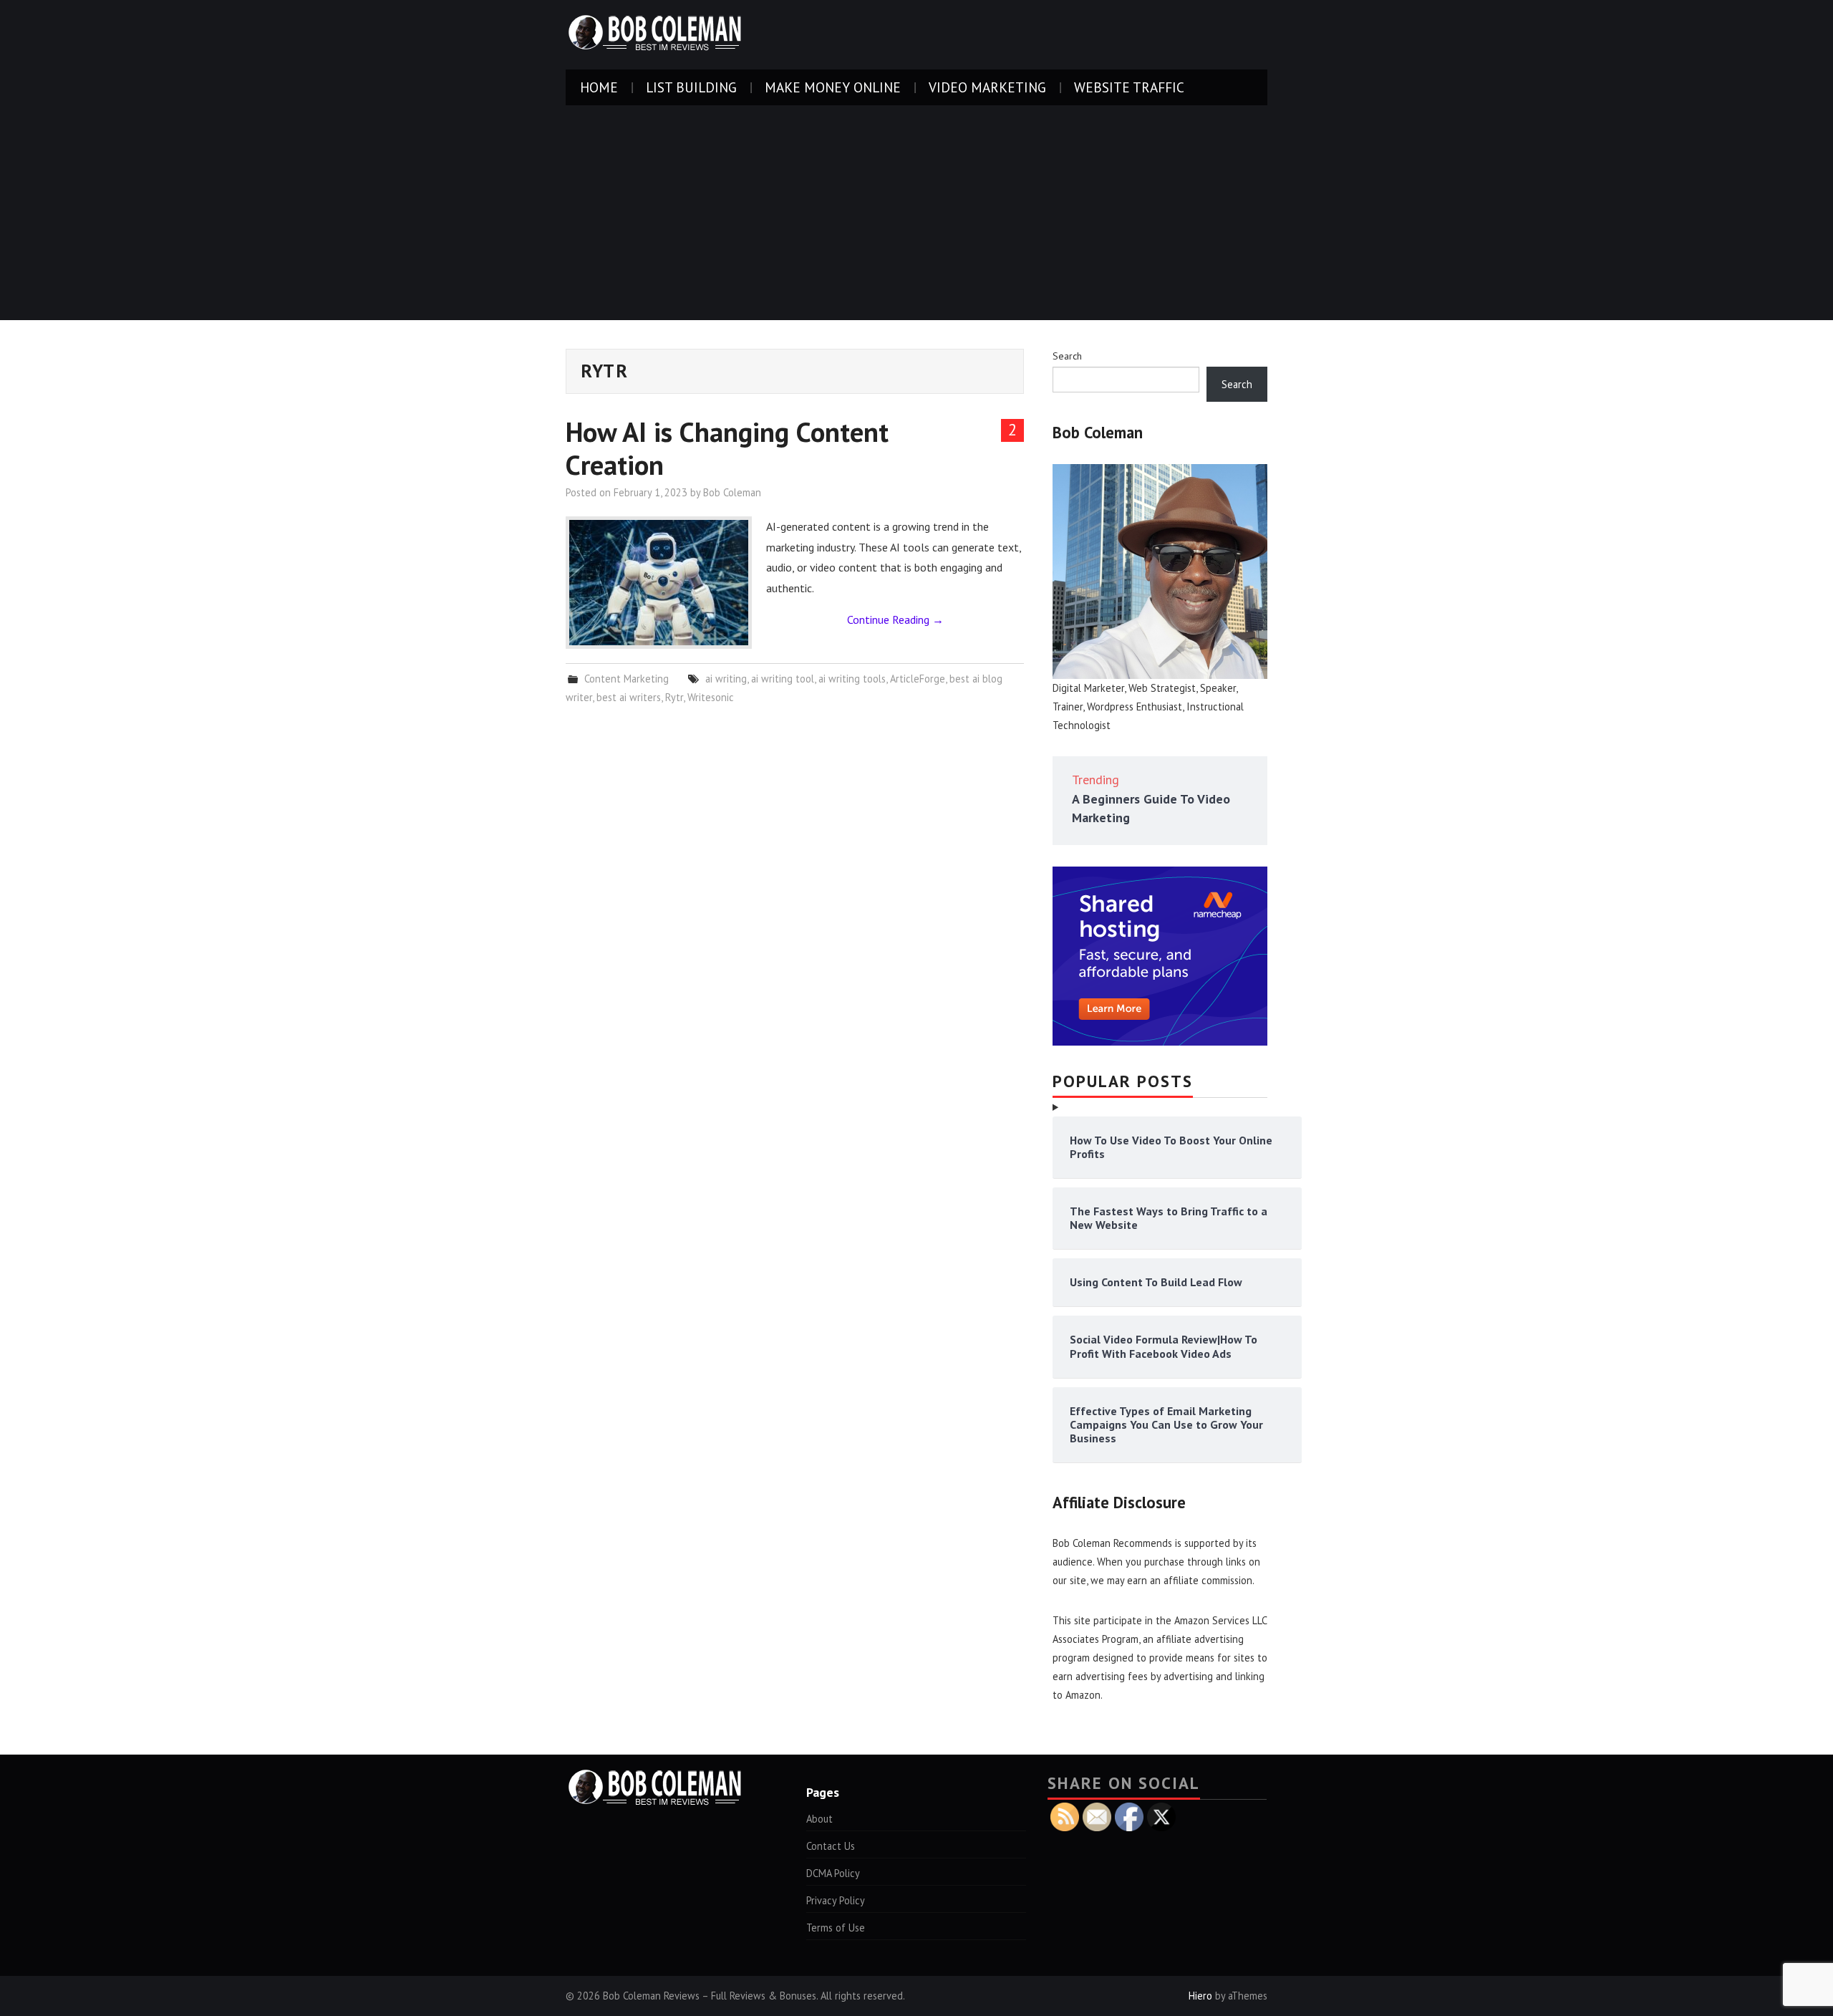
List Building (691, 87)
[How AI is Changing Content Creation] (659, 583)
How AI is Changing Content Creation (727, 448)
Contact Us (831, 1846)
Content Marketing (627, 679)
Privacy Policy (836, 1900)
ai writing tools (852, 679)
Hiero (1200, 1996)
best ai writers (629, 697)
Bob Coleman (732, 492)
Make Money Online (833, 87)
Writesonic (711, 697)
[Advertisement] (916, 213)
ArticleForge (918, 679)
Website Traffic (1129, 87)
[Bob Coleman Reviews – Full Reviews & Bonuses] (655, 34)
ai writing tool (783, 679)
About (819, 1819)
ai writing (726, 679)
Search (1067, 356)
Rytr (674, 697)
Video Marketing (987, 87)
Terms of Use (836, 1928)
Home (599, 87)
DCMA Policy (833, 1873)
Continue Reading (895, 619)
